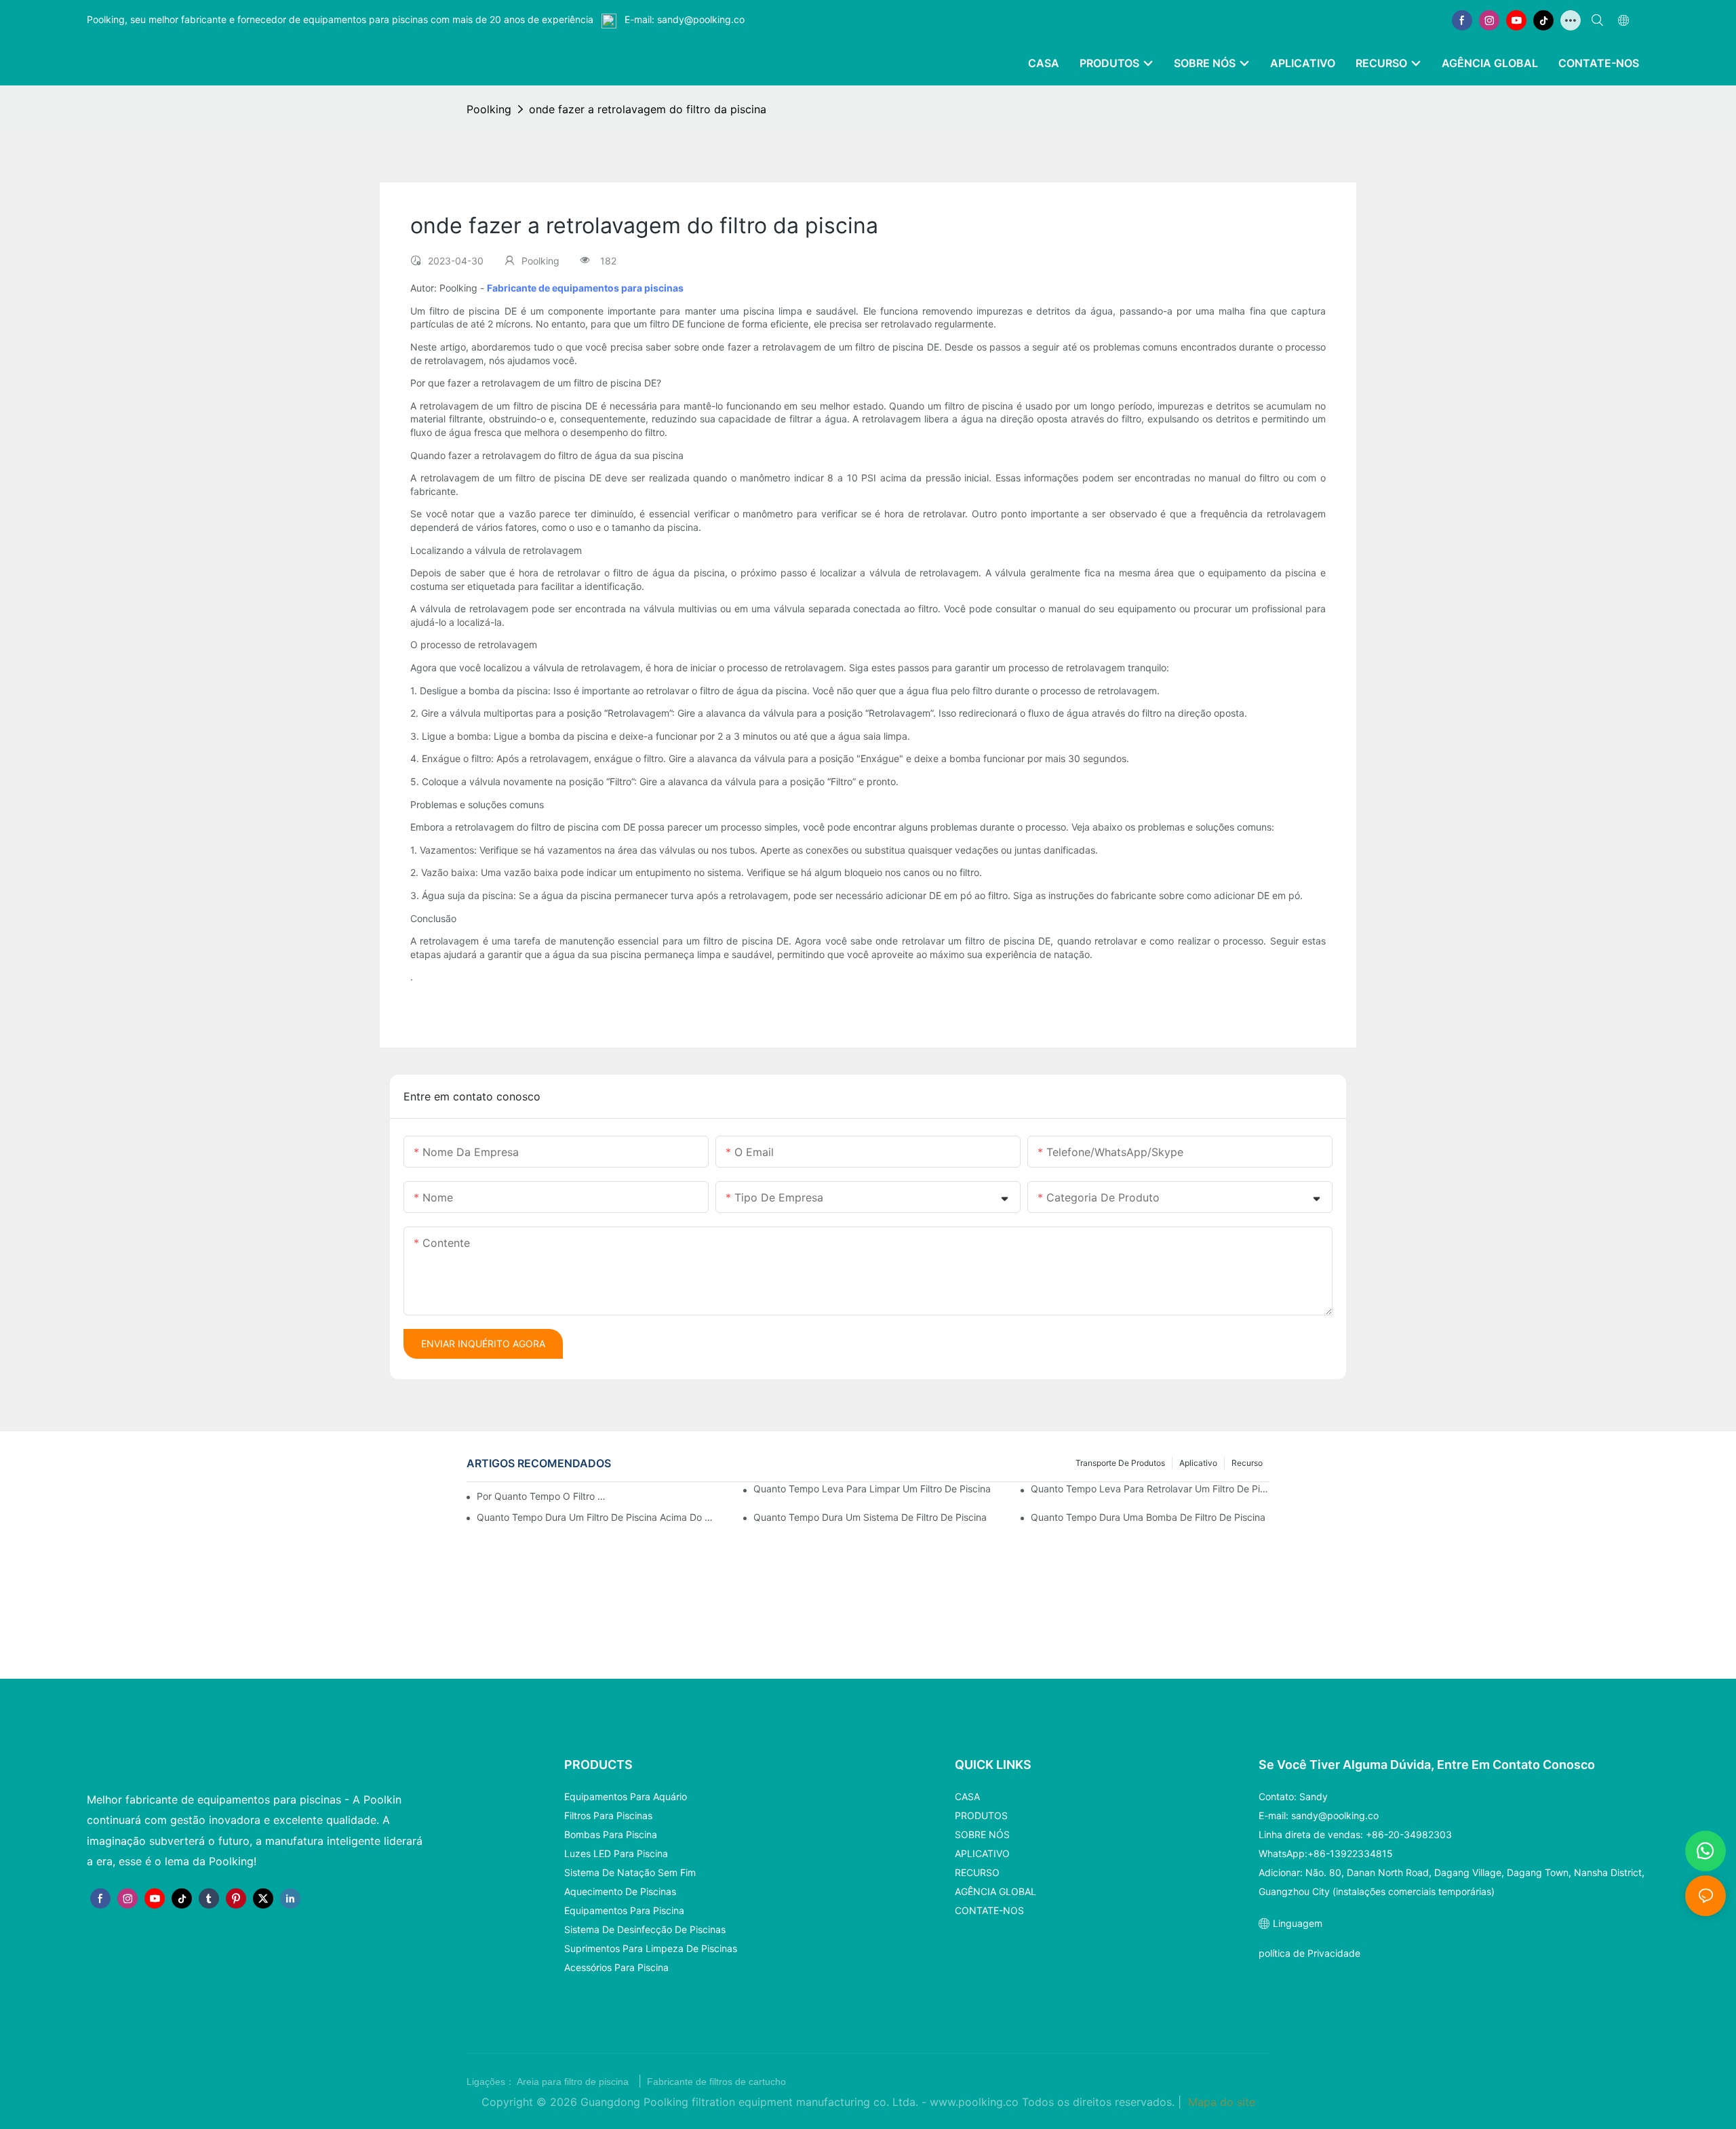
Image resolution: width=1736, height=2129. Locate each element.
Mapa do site (1220, 2102)
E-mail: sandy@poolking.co (683, 19)
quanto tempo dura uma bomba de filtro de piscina (1148, 1517)
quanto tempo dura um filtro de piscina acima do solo (596, 1517)
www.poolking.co (976, 2102)
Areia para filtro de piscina (574, 2082)
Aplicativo (1198, 1463)
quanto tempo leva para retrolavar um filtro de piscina (1150, 1489)
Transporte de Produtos (1120, 1463)
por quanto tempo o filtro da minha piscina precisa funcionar (544, 1496)
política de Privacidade (1309, 1953)
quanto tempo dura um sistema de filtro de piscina (870, 1517)
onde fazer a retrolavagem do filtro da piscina (648, 109)
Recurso (1247, 1463)
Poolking (489, 109)
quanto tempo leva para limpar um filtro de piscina (872, 1489)
